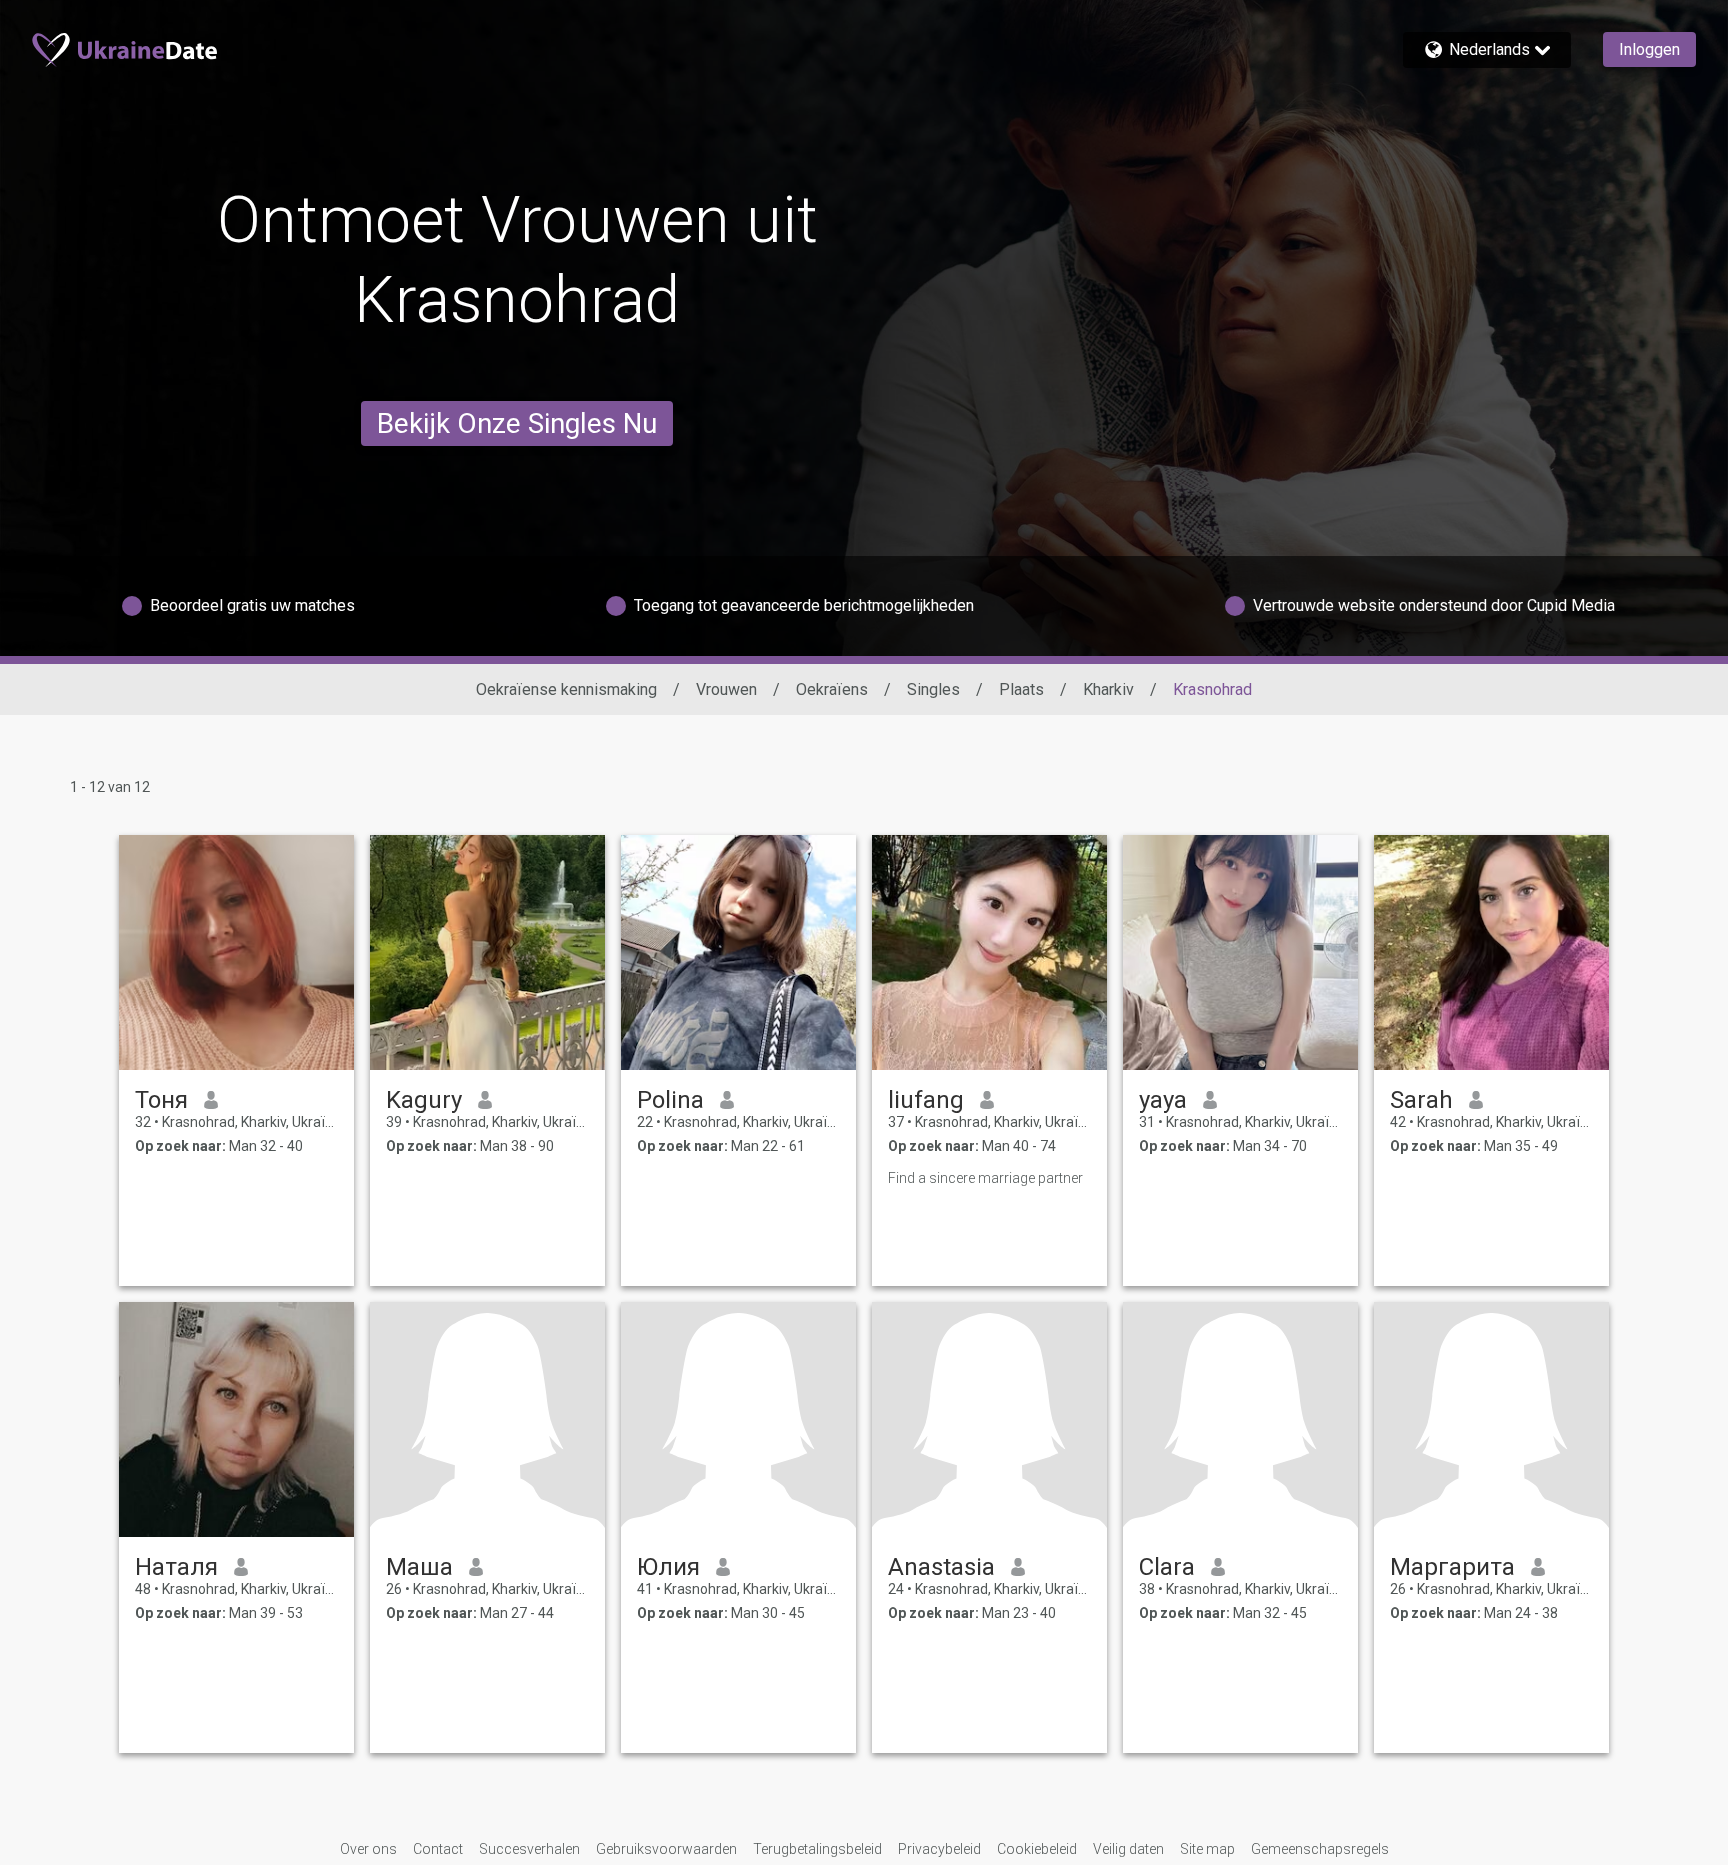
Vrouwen (726, 689)
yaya (1163, 1100)
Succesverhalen (529, 1849)
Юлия (668, 1567)
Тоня (161, 1100)
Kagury (424, 1100)
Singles (933, 689)
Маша (419, 1567)
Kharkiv (1108, 689)
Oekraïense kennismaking (566, 689)
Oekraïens (832, 689)
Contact (438, 1849)
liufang (926, 1100)
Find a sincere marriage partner (985, 1178)
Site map (1207, 1849)
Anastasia (941, 1567)
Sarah (1421, 1100)
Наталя (176, 1567)
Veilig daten (1128, 1849)
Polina (670, 1100)
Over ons (368, 1849)
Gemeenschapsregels (1320, 1849)
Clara (1167, 1567)
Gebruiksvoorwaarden (666, 1849)
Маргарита (1452, 1567)
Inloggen (1649, 49)
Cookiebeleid (1037, 1849)
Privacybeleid (939, 1849)
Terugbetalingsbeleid (817, 1849)
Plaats (1021, 689)
